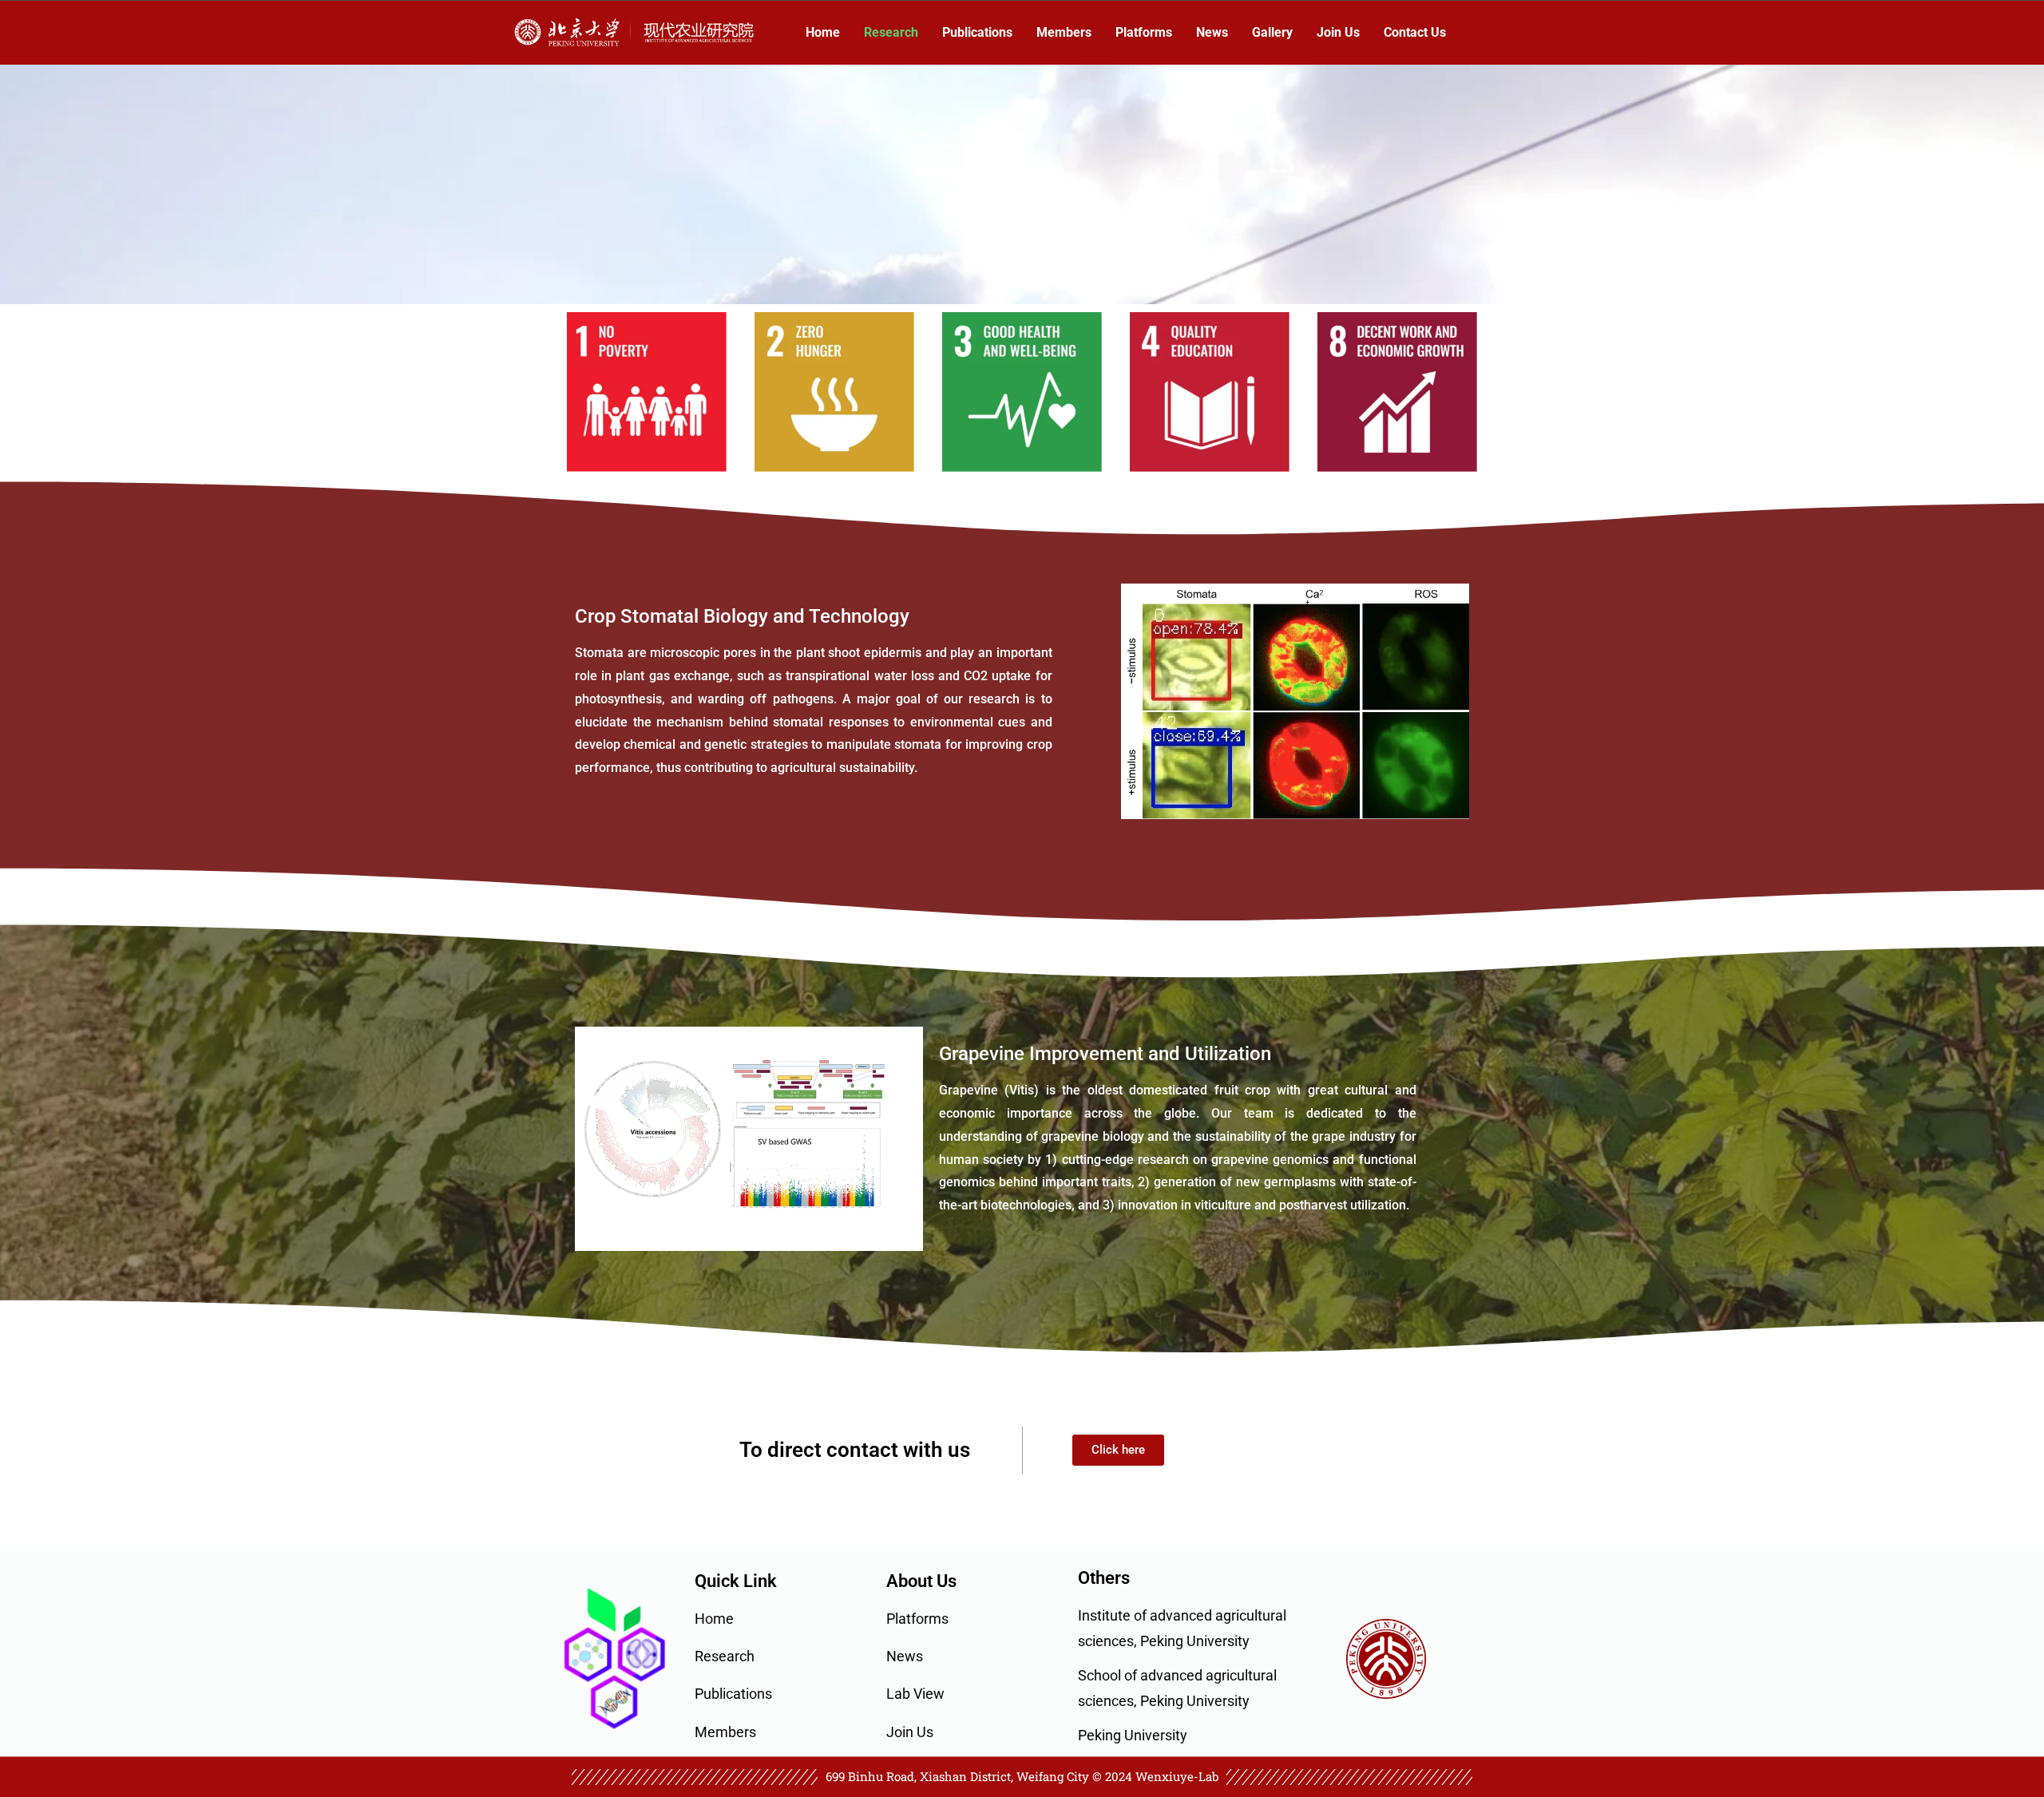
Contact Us (1415, 32)
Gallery (1272, 32)
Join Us (1338, 32)
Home (823, 32)
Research (891, 32)
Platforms (1144, 32)
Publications (977, 32)
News (1212, 32)
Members (1064, 32)
